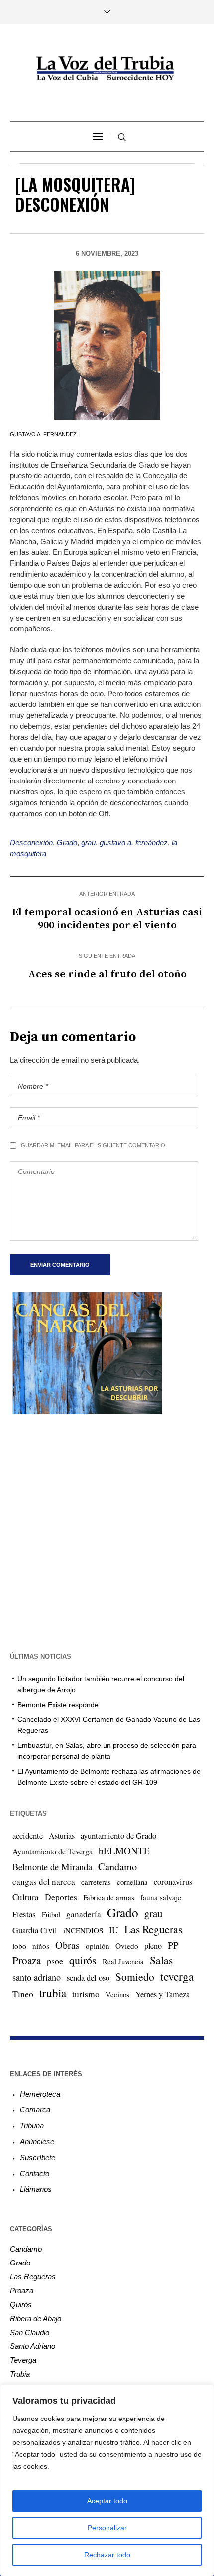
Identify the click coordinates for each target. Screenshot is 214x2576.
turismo (86, 1994)
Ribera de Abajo (36, 2318)
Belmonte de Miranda (52, 1866)
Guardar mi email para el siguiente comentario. (94, 1145)
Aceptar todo (107, 2501)
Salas (161, 1960)
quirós (83, 1960)
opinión (98, 1946)
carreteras (96, 1882)
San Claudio (30, 2332)
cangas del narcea (44, 1882)
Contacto (35, 2173)
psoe (55, 1961)
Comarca (35, 2110)
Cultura (26, 1897)
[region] (107, 2480)
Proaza (27, 1960)
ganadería (84, 1914)
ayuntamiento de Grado (118, 1835)
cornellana (132, 1882)
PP (173, 1945)
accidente (28, 1835)
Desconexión (31, 842)
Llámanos (36, 2189)
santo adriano (37, 1977)
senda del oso (88, 1978)
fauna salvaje (161, 1897)
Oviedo (127, 1946)
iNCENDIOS (83, 1930)
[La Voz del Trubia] (107, 69)
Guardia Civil (35, 1930)
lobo (19, 1946)
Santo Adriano (33, 2346)
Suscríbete (38, 2157)
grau (88, 842)
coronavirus (173, 1882)
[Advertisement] (107, 1532)
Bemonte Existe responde (58, 1705)
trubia (53, 1993)
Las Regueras (153, 1929)
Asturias (62, 1836)
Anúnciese (37, 2142)
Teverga (23, 2360)
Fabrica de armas (109, 1897)
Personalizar (107, 2528)
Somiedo (135, 1977)
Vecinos (117, 1994)
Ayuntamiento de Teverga (53, 1851)
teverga (177, 1976)
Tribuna (32, 2126)
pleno (153, 1946)
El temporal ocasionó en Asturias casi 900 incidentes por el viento (107, 919)
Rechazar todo (107, 2555)
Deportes (61, 1897)
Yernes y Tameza (162, 1994)
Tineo (23, 1994)
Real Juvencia (123, 1961)
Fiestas (24, 1914)
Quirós (21, 2304)
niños (41, 1946)
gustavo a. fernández (134, 842)
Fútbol (51, 1914)
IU (114, 1930)
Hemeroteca (40, 2094)
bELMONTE (124, 1850)
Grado (67, 842)
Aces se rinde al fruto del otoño (107, 974)
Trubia (20, 2374)
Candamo (117, 1866)
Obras (67, 1945)
